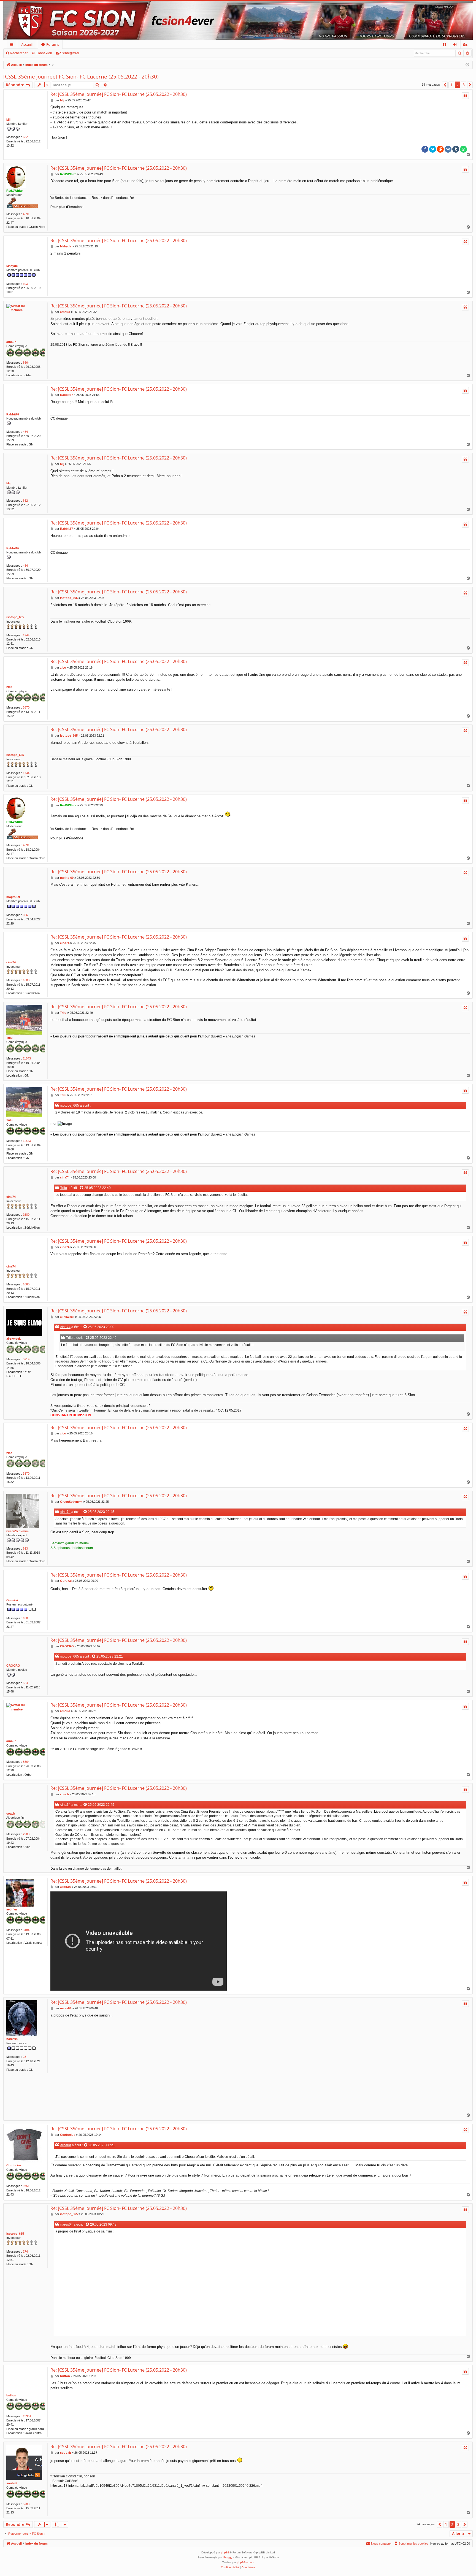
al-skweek (13, 1339)
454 (25, 432)
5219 (26, 1359)
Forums (53, 44)
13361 (27, 2416)
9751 (26, 2186)
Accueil (27, 44)
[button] (445, 85)
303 (25, 284)
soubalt (12, 2483)
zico (9, 687)
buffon (11, 2395)
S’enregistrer (70, 53)
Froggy (228, 2557)
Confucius (14, 2165)
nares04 (12, 2039)
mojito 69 (13, 897)
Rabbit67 (13, 414)
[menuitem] (444, 44)
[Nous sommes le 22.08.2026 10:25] (467, 65)
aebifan (12, 1909)
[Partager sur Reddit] (440, 149)
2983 (26, 1834)
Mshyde (12, 266)
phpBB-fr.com (245, 2562)
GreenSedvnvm (17, 1531)
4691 (26, 214)
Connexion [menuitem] (456, 45)
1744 (26, 635)
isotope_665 (15, 617)
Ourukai (12, 1600)
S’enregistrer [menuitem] (466, 45)
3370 (26, 707)
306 (25, 915)
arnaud (11, 342)
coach (11, 1813)
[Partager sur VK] (448, 149)
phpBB (225, 2552)
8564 (26, 363)
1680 (26, 980)
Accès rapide (13, 45)
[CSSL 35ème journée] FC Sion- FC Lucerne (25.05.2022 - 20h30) (81, 77)
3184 (26, 1930)
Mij (8, 120)
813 (25, 1548)
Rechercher (19, 53)
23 (25, 2057)
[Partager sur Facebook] (425, 149)
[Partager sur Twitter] (433, 149)
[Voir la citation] (82, 1188)
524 (25, 1683)
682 (25, 137)
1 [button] (451, 85)
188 (25, 1618)
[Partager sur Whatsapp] (463, 149)
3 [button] (464, 85)
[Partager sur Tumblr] (456, 149)
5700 (26, 2504)
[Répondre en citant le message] (465, 96)
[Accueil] (238, 20)
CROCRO (13, 1666)
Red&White (14, 191)
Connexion (44, 53)
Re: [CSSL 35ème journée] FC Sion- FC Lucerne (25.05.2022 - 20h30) (119, 94)
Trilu (10, 1038)
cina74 (11, 962)
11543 (27, 1058)
